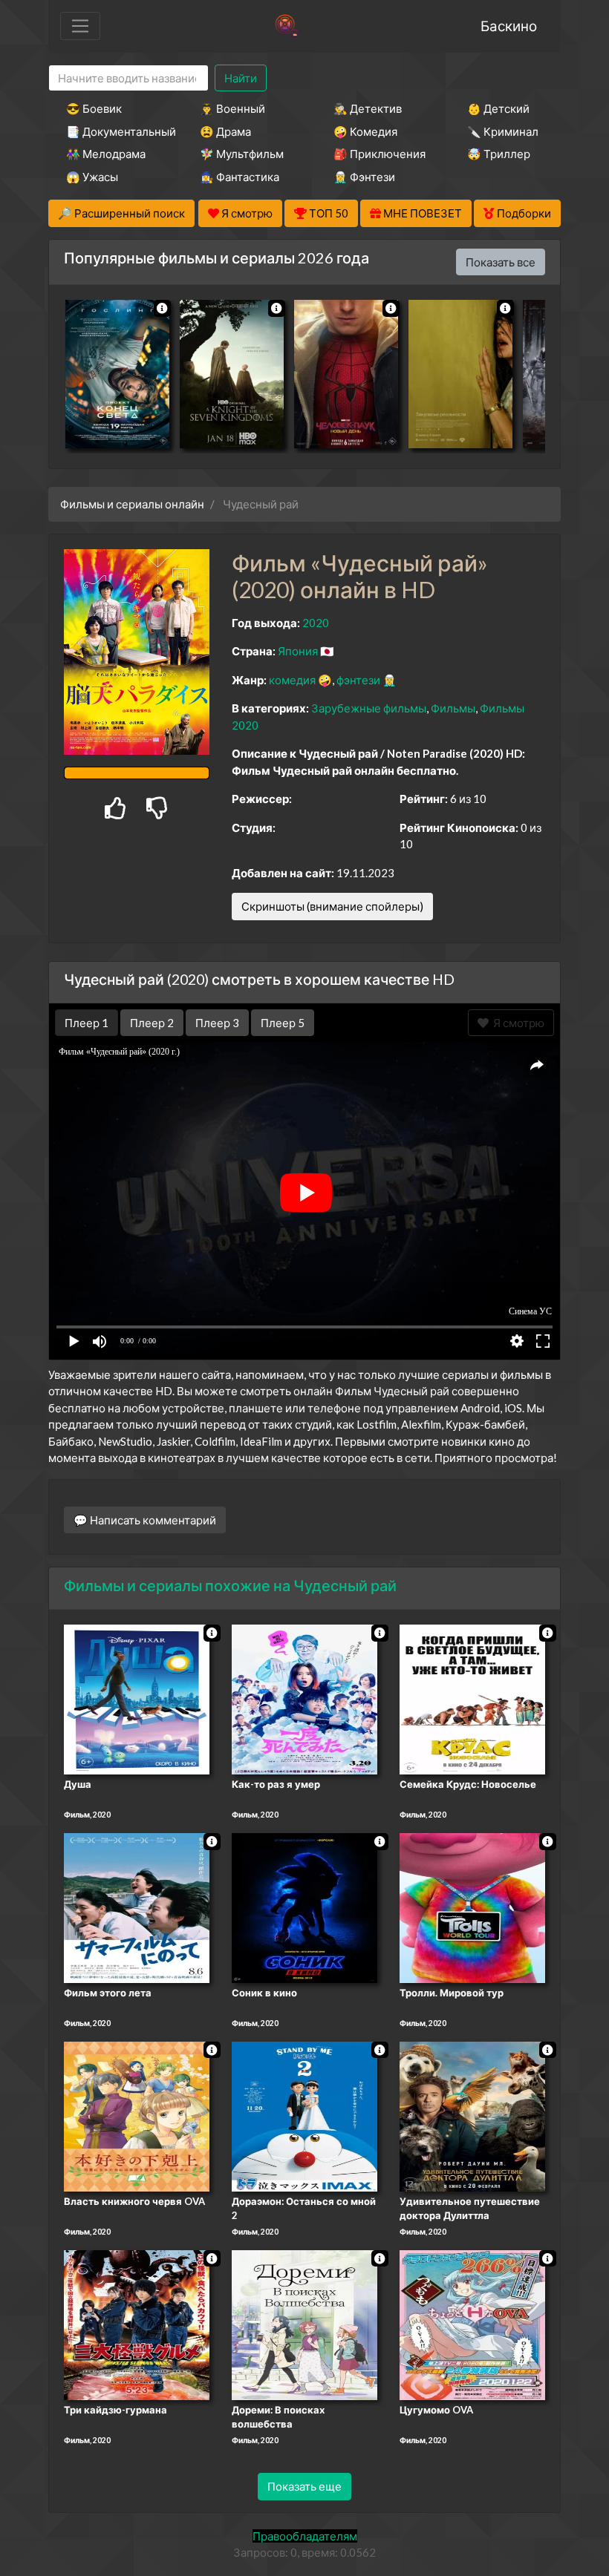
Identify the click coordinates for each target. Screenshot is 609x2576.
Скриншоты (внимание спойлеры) (332, 906)
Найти (241, 78)
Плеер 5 (283, 1023)
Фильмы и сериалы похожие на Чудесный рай (230, 1585)
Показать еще (304, 2486)
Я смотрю (517, 1023)
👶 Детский (498, 108)
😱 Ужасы (92, 177)
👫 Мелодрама (106, 154)
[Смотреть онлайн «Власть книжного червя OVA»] (137, 2115)
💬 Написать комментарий (145, 1520)
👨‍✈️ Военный (232, 108)
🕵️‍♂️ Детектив (368, 108)
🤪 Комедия (365, 131)
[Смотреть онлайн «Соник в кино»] (304, 1907)
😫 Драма (225, 131)
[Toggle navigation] (80, 26)
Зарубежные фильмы (369, 708)
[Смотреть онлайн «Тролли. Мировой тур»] (472, 1907)
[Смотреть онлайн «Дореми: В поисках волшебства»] (304, 2324)
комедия (292, 680)
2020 (316, 623)
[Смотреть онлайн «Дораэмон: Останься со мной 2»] (304, 2115)
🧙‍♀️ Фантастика (240, 177)
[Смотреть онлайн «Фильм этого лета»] (137, 1907)
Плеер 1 (87, 1023)
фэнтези (358, 680)
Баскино (509, 26)
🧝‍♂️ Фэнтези (364, 177)
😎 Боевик (94, 108)
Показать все (501, 262)
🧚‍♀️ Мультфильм (242, 154)
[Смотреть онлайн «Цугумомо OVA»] (472, 2324)
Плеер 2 (152, 1023)
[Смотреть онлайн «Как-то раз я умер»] (304, 1699)
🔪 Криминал (503, 131)
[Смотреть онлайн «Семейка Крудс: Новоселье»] (472, 1699)
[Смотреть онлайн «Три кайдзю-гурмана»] (137, 2324)
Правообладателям (305, 2536)
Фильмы (453, 708)
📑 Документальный (113, 131)
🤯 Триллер (499, 154)
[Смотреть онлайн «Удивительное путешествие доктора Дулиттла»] (472, 2115)
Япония (298, 651)
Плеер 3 (217, 1023)
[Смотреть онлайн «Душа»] (137, 1699)
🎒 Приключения (380, 154)
